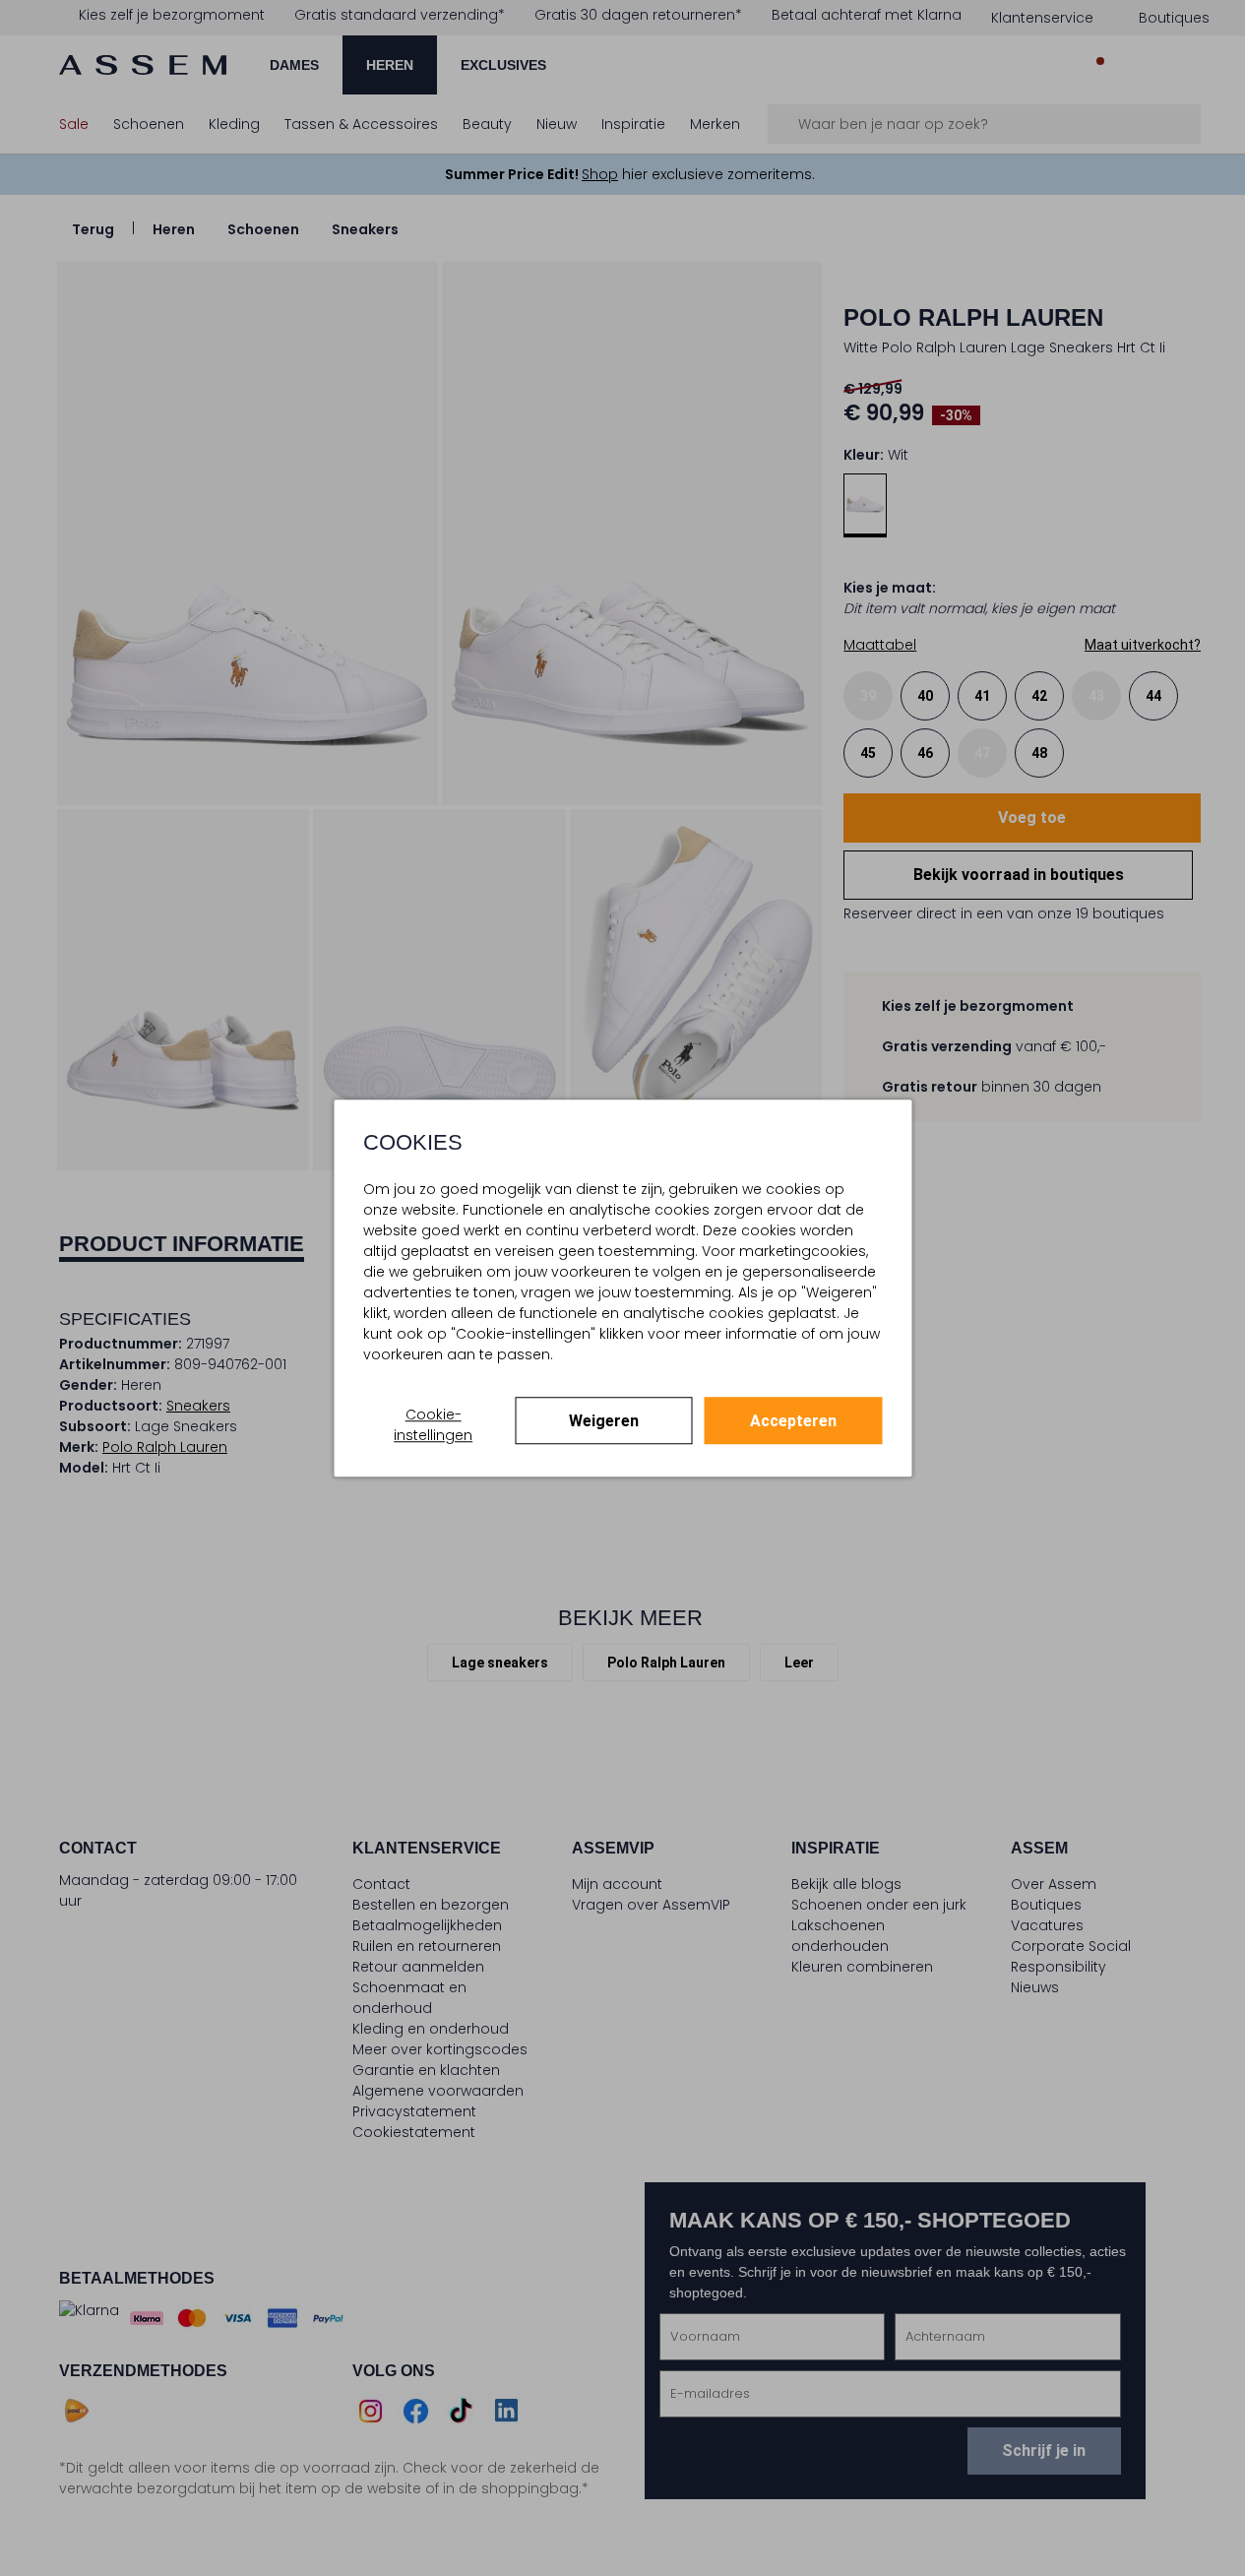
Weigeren (604, 1421)
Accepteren (793, 1421)
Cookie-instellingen (433, 1425)
